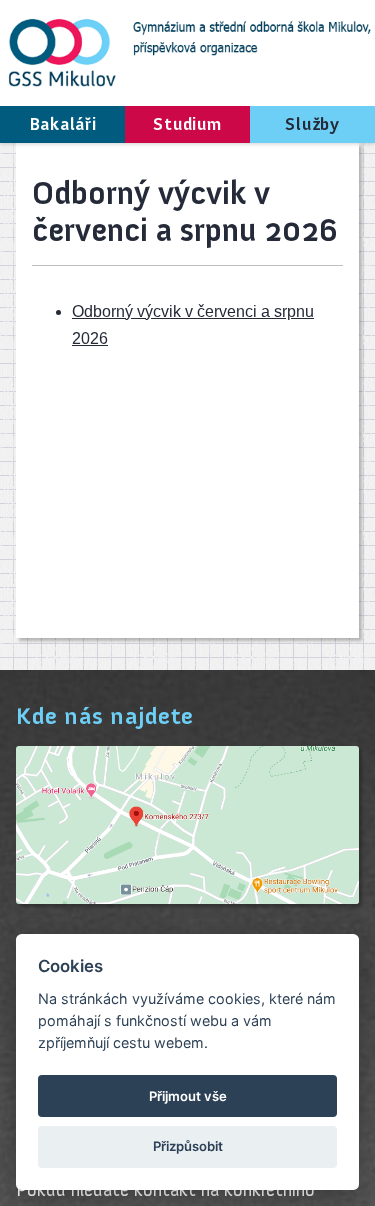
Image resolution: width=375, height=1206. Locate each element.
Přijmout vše (188, 1096)
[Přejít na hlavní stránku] (187, 50)
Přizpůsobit (188, 1146)
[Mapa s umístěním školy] (187, 898)
